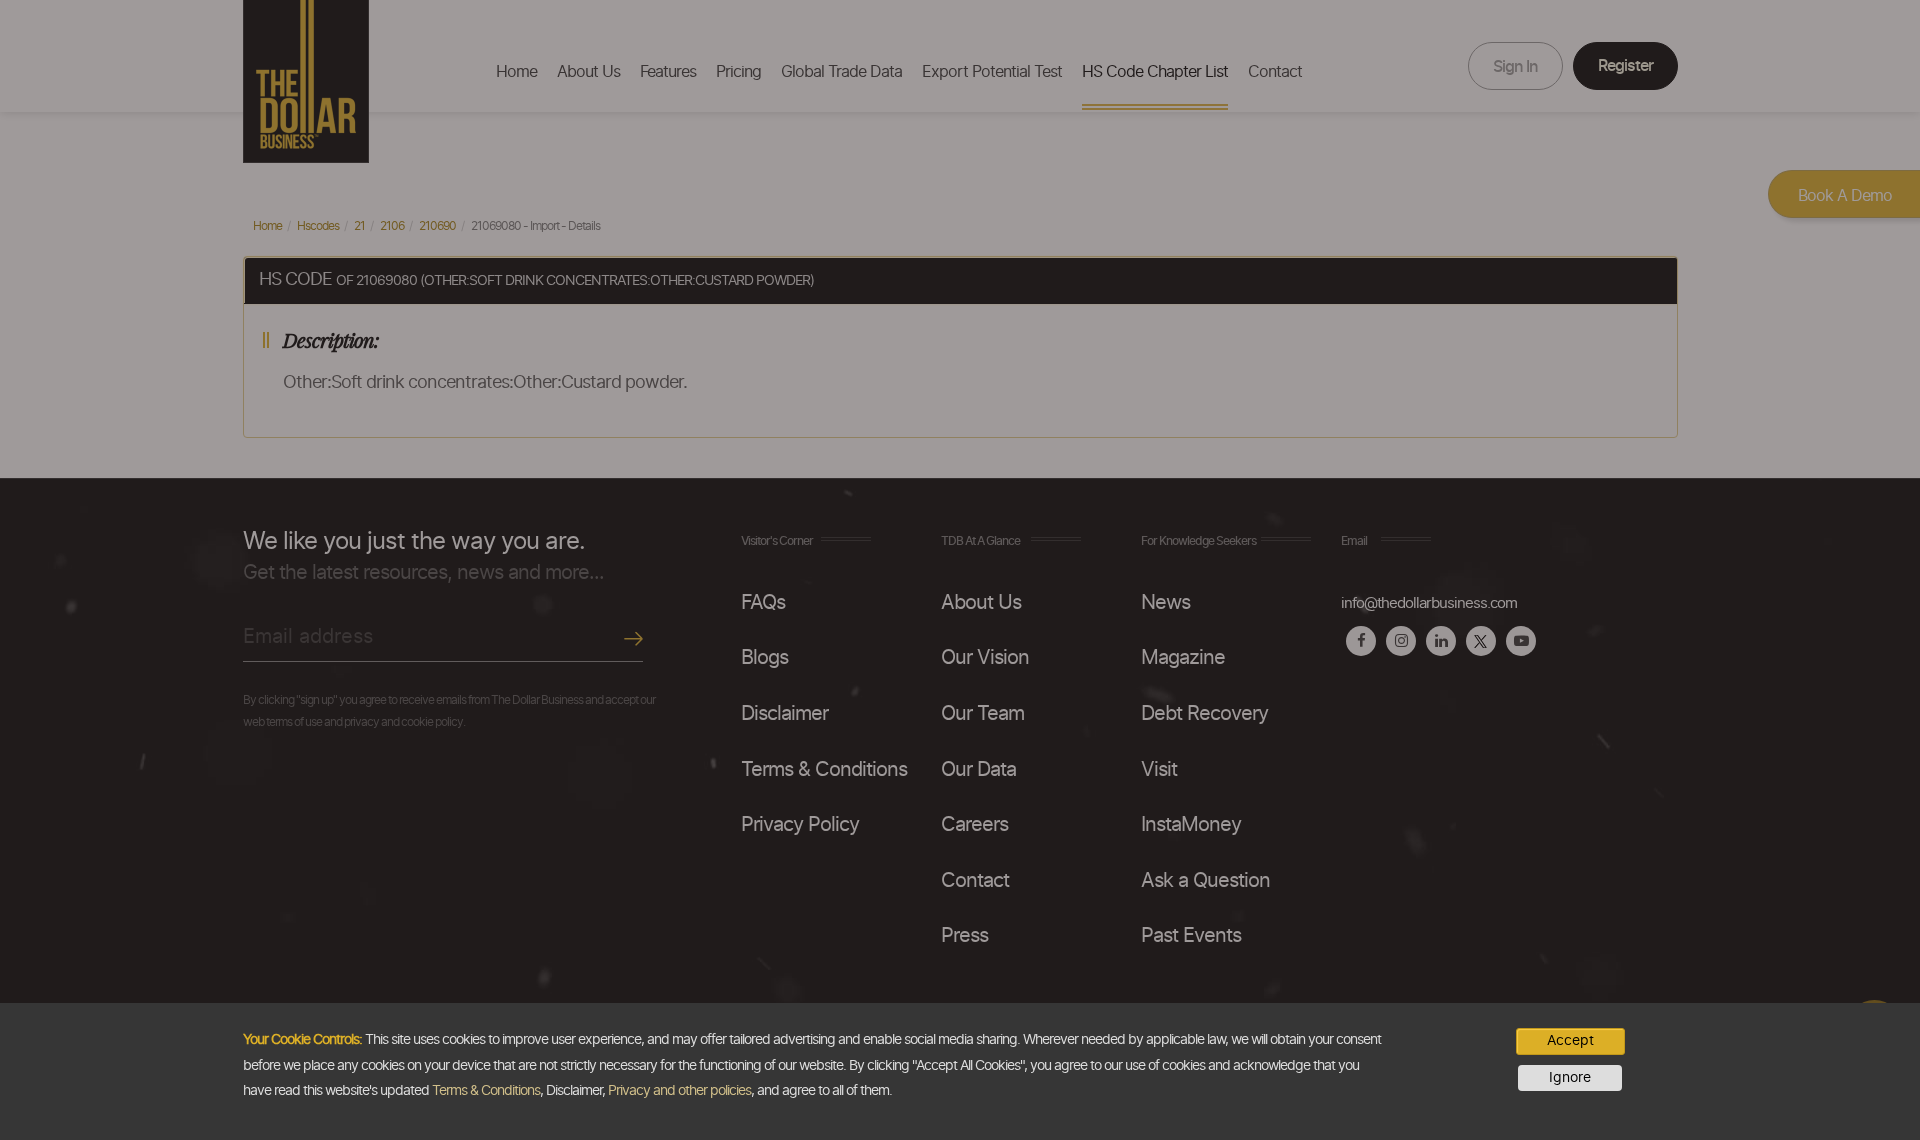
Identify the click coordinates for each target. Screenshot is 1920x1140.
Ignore (1570, 1078)
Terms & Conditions (486, 1091)
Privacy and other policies (679, 1091)
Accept (1570, 1041)
